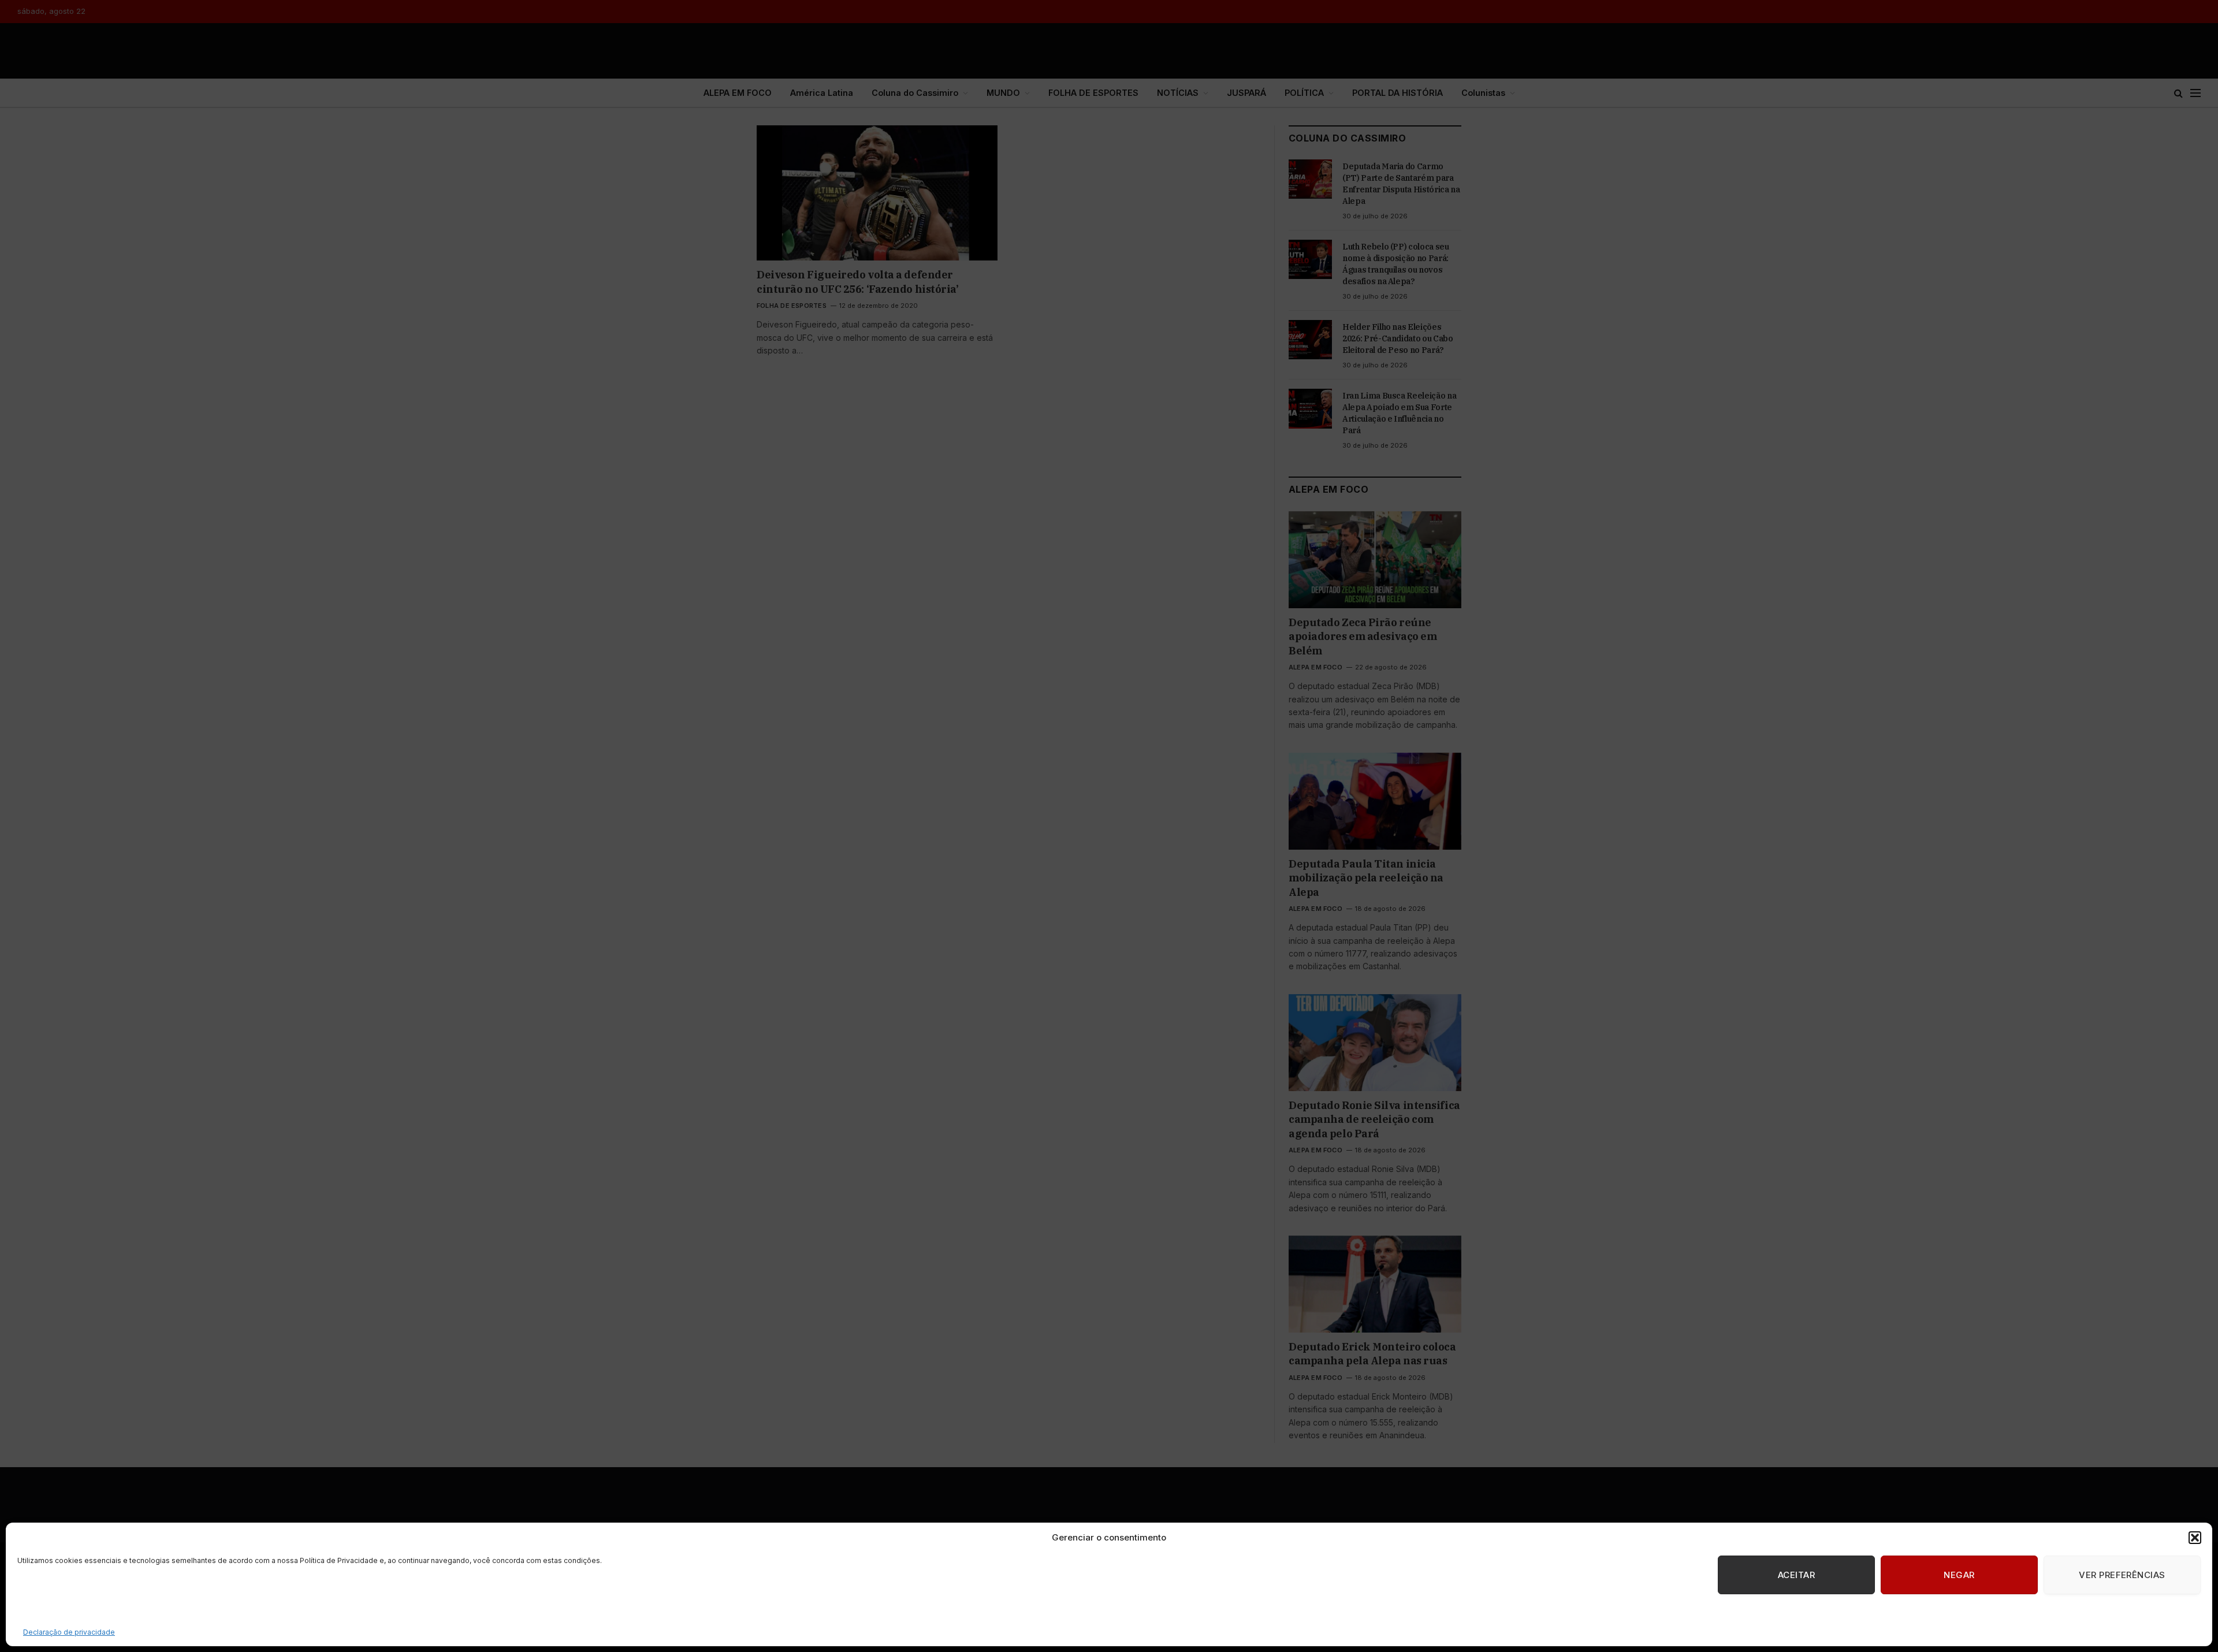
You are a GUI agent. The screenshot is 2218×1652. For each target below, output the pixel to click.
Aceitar (1796, 1575)
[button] (2195, 1538)
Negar (1959, 1575)
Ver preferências (2122, 1575)
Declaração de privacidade (69, 1632)
